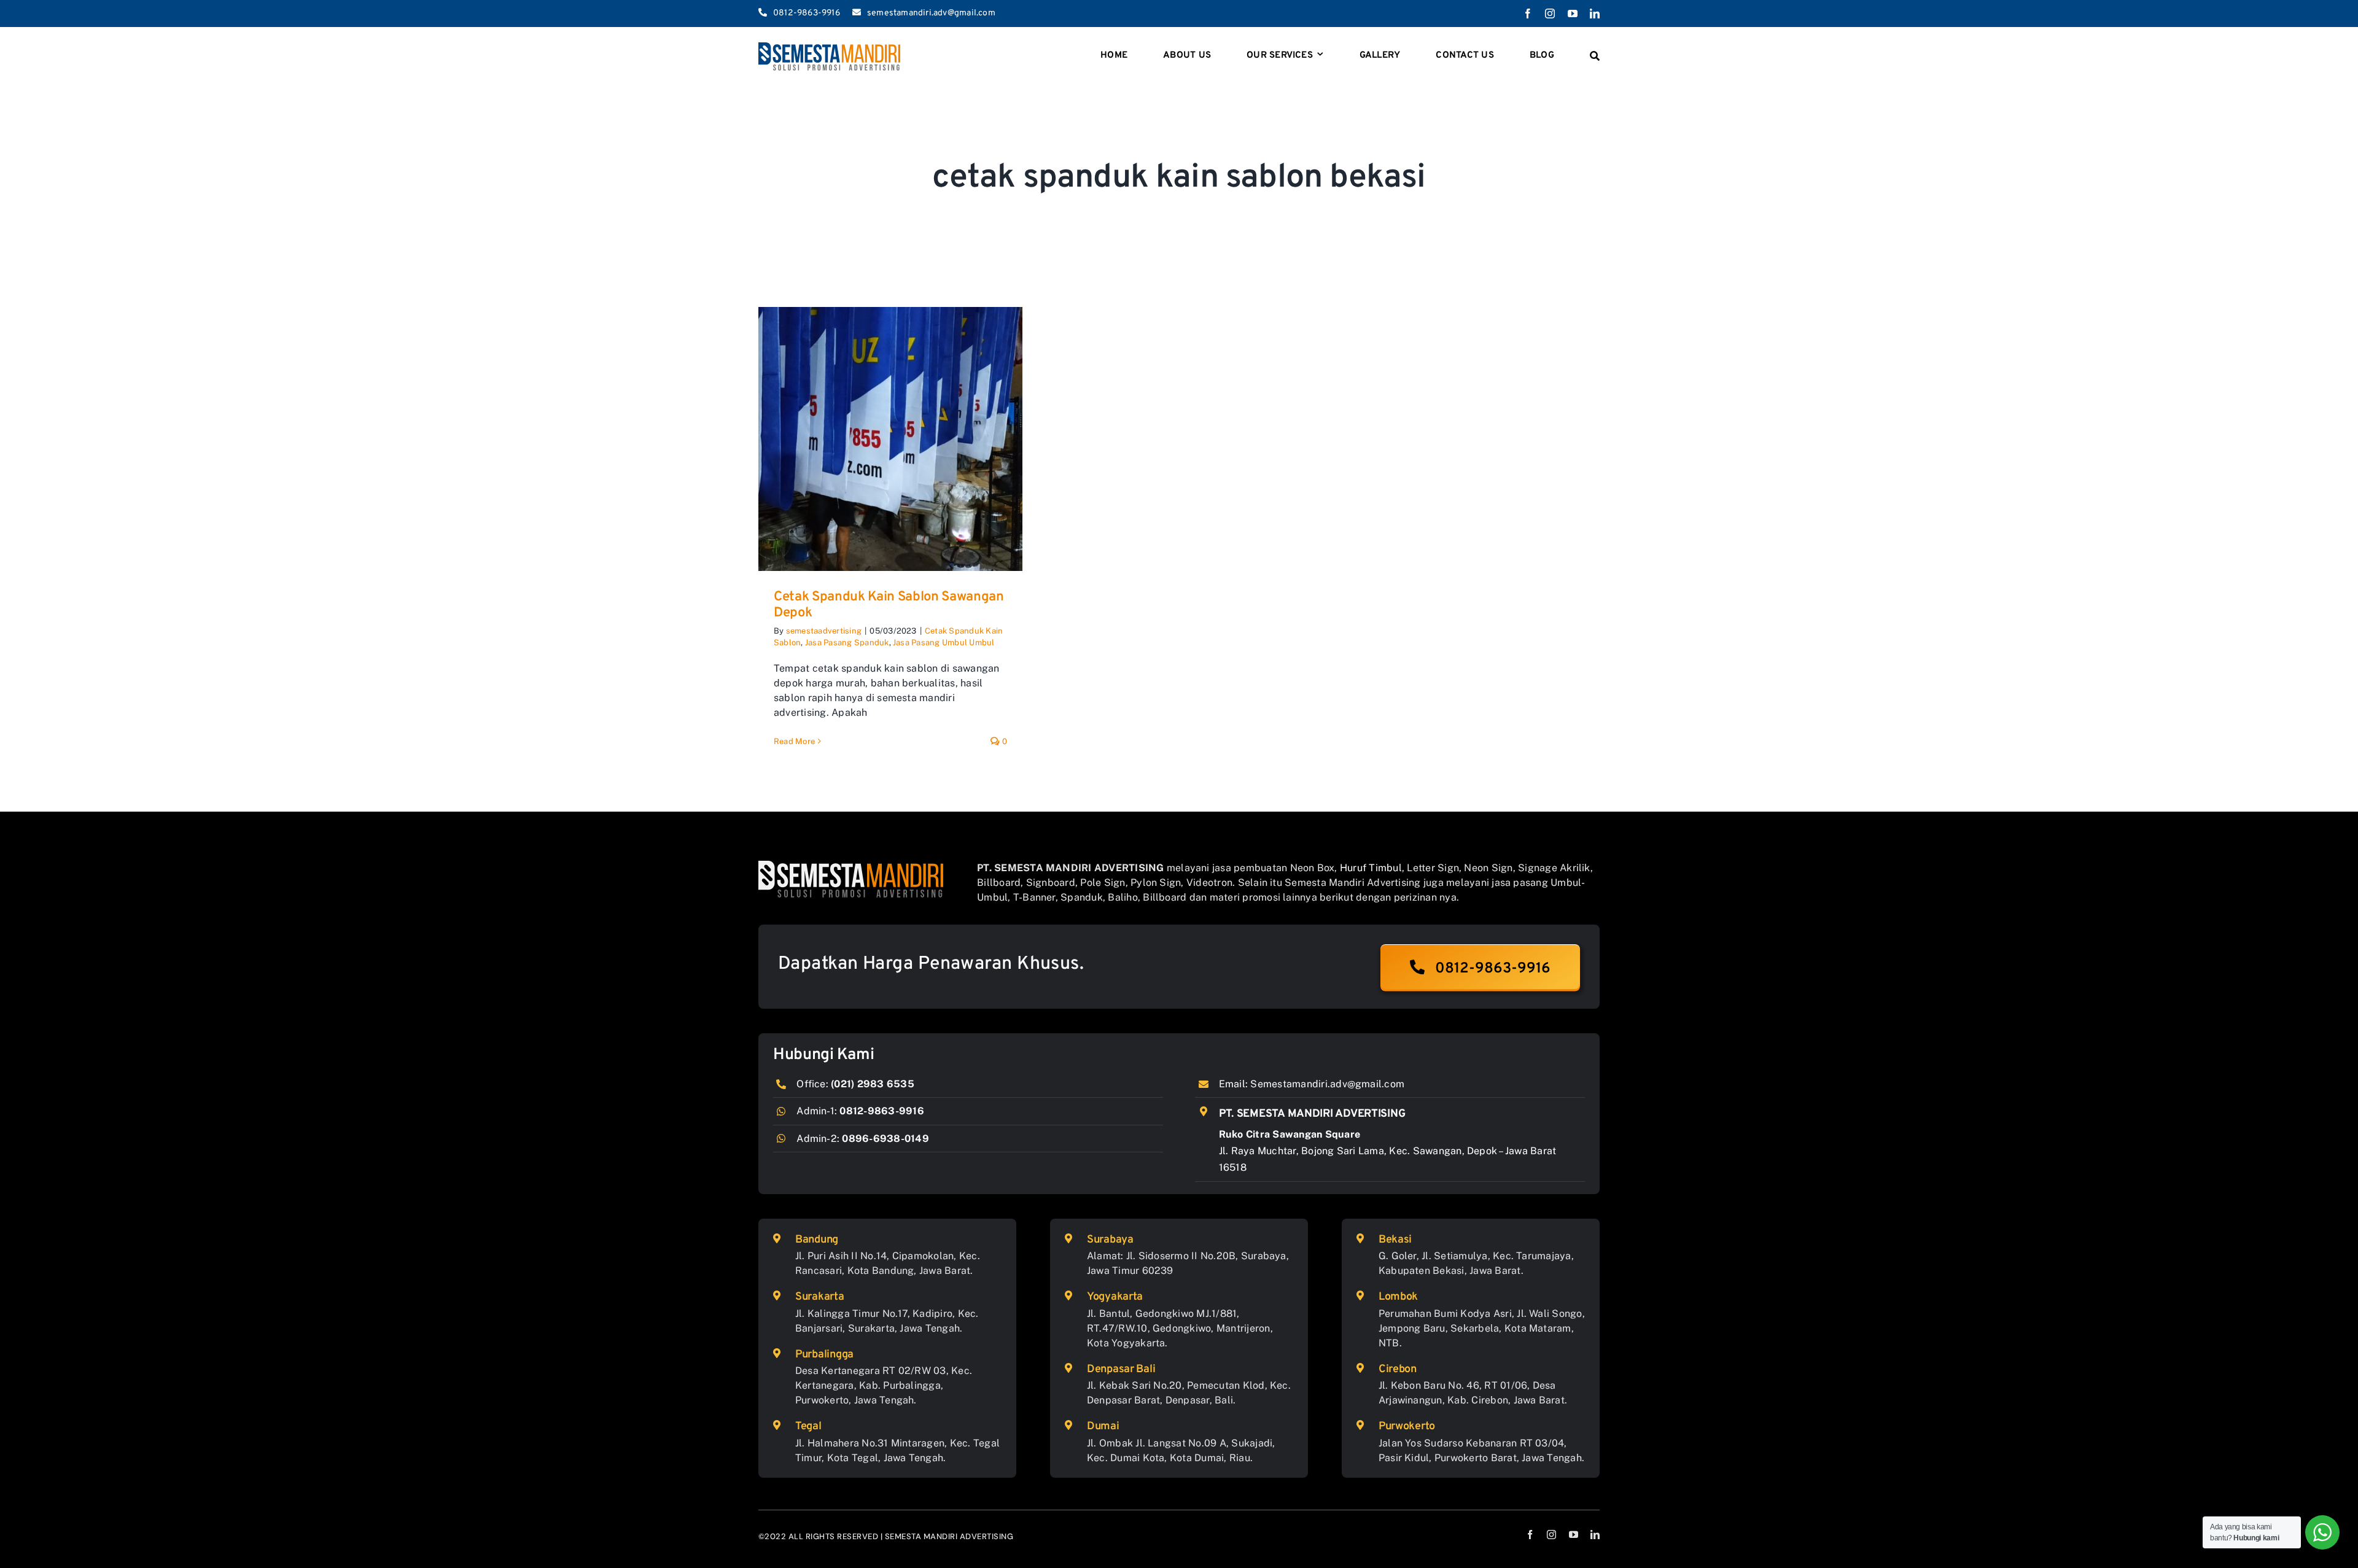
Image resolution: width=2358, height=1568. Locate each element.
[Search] (1595, 56)
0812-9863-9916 (881, 1111)
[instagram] (1550, 14)
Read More (794, 741)
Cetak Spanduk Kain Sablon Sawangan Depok (889, 605)
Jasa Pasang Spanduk (847, 642)
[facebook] (1528, 14)
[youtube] (1573, 14)
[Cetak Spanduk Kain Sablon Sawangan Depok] (890, 439)
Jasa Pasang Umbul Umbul (944, 642)
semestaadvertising (824, 631)
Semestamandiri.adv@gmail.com (1327, 1084)
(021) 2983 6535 (873, 1084)
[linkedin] (1595, 14)
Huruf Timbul (1371, 868)
